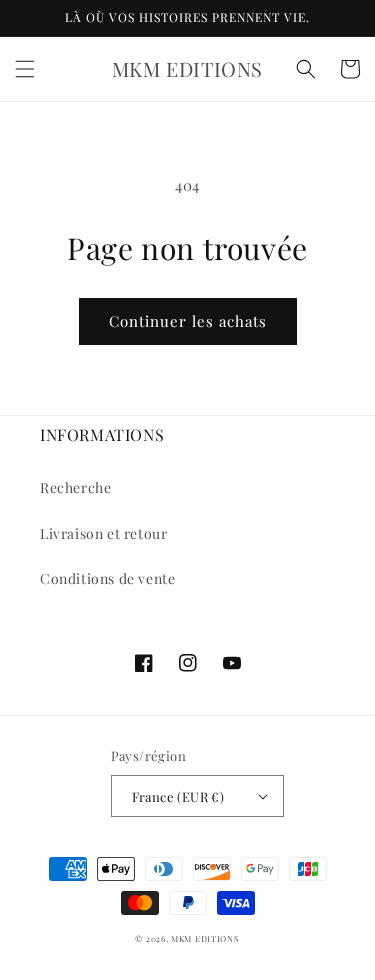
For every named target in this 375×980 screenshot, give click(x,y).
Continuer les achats (188, 321)
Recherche (75, 487)
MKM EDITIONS (205, 938)
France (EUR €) (178, 796)
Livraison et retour (103, 533)
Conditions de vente (107, 578)
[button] (25, 69)
